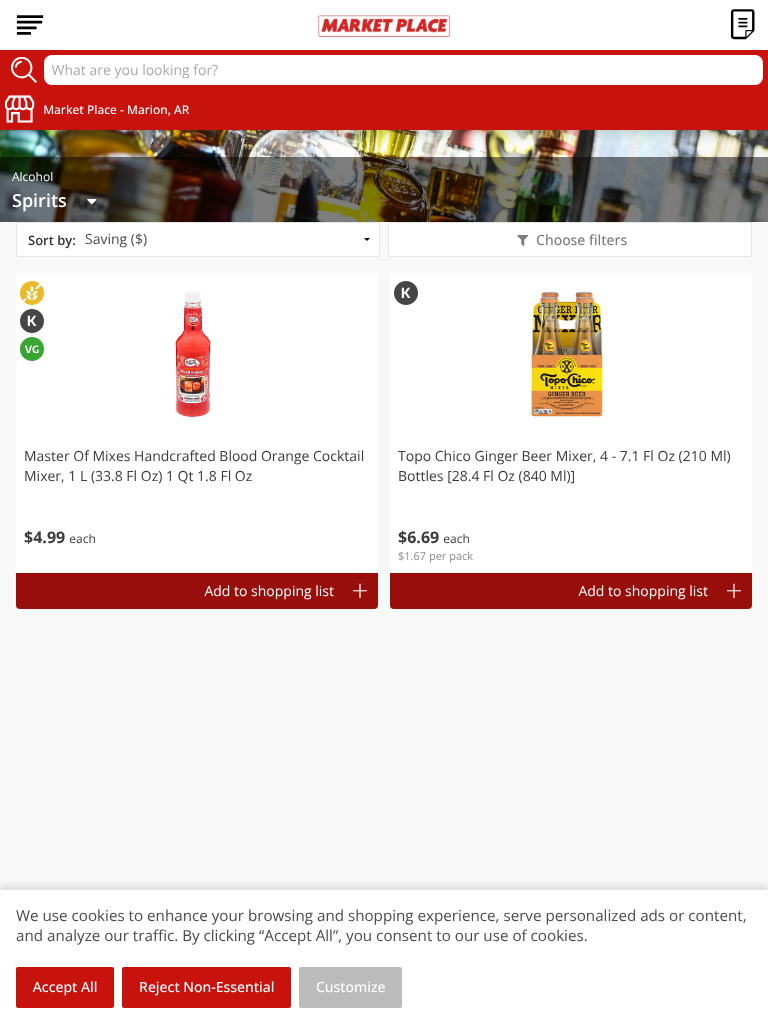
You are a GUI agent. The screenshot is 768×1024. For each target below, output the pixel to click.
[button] (197, 423)
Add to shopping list (269, 591)
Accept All (65, 987)
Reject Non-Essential (206, 987)
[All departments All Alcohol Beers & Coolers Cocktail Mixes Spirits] (54, 201)
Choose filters (581, 240)
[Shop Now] (30, 25)
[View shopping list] (743, 25)
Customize (351, 987)
